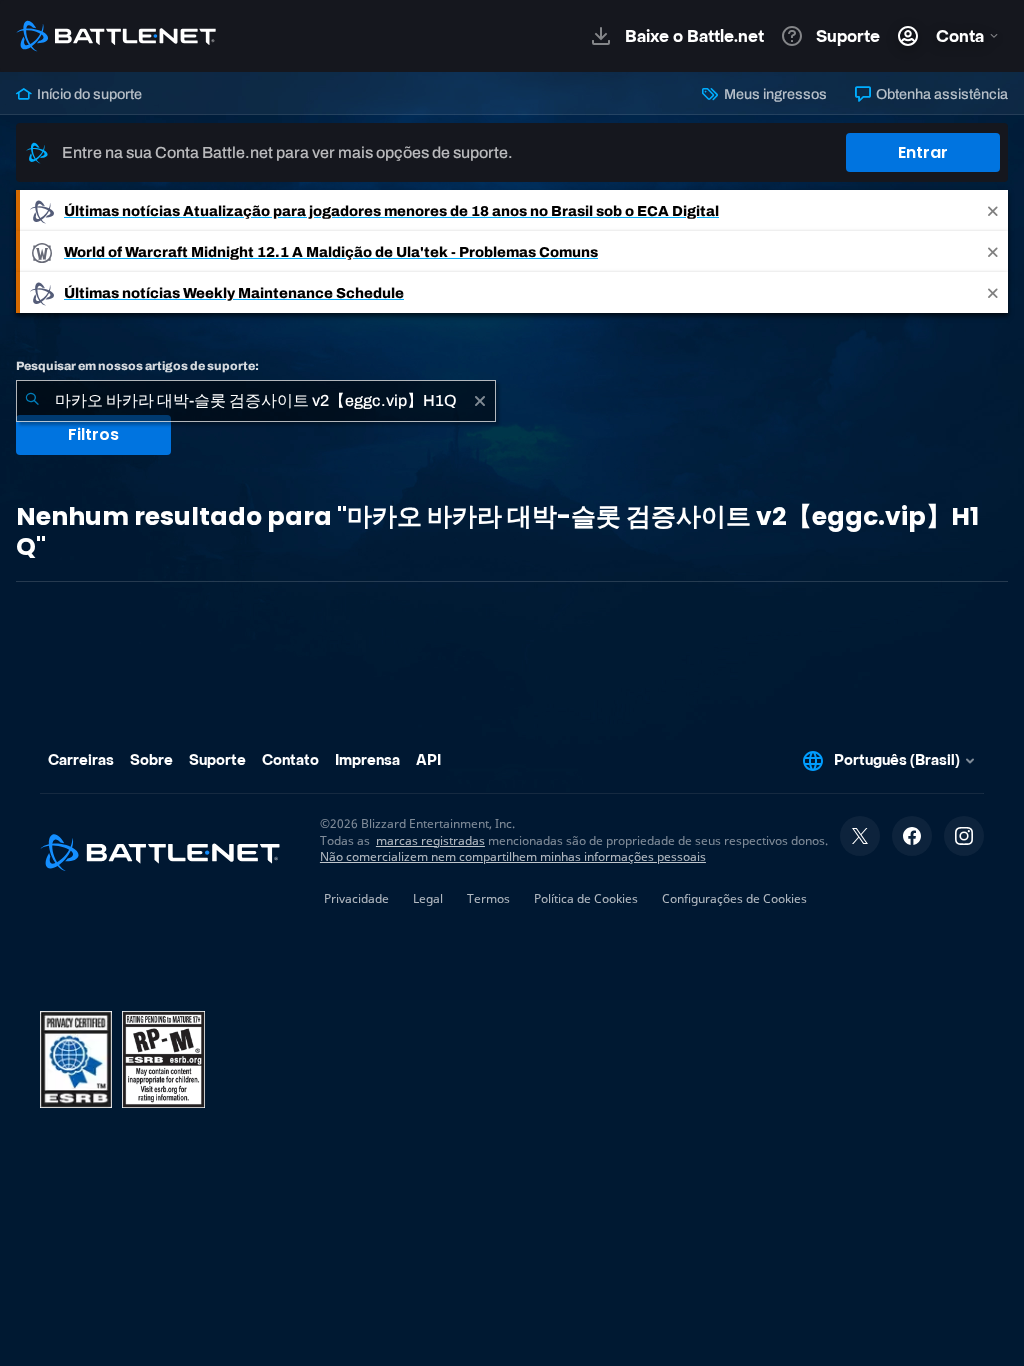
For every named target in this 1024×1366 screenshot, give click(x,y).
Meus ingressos (773, 94)
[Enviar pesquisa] (32, 401)
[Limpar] (480, 401)
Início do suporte (88, 94)
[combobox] (256, 401)
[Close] (993, 210)
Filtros (93, 434)
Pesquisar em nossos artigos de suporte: (137, 366)
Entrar (923, 152)
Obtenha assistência (940, 94)
